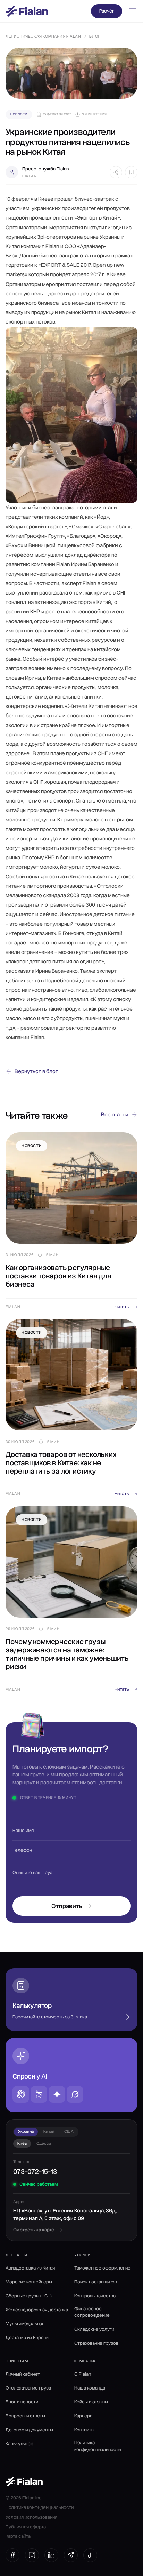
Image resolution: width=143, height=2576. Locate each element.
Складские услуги (94, 2329)
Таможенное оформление (102, 2268)
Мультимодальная (25, 2324)
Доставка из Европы (27, 2338)
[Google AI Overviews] (57, 2094)
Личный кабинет (23, 2374)
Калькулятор (19, 2444)
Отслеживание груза (28, 2388)
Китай (49, 2131)
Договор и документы (29, 2430)
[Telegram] (71, 2555)
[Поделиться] (116, 172)
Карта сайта (18, 2536)
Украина (26, 2131)
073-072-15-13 (35, 2172)
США (69, 2131)
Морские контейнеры (29, 2282)
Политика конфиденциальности (98, 2446)
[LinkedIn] (51, 2555)
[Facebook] (12, 2555)
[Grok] (75, 2094)
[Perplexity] (39, 2094)
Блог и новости (22, 2402)
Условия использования (31, 2517)
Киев (22, 2143)
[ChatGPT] (21, 2094)
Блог (95, 36)
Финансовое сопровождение (92, 2312)
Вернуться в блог (36, 1071)
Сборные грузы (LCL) (29, 2296)
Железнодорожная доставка (37, 2310)
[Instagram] (32, 2555)
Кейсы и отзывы (91, 2402)
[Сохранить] (131, 172)
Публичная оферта (26, 2527)
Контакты (84, 2430)
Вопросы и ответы (25, 2416)
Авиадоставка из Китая (30, 2268)
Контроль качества (95, 2296)
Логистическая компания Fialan (43, 36)
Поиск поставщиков (96, 2282)
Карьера (83, 2416)
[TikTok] (90, 2555)
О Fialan (83, 2374)
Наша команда (90, 2388)
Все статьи (115, 1115)
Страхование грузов (96, 2343)
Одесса (44, 2143)
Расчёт (107, 11)
